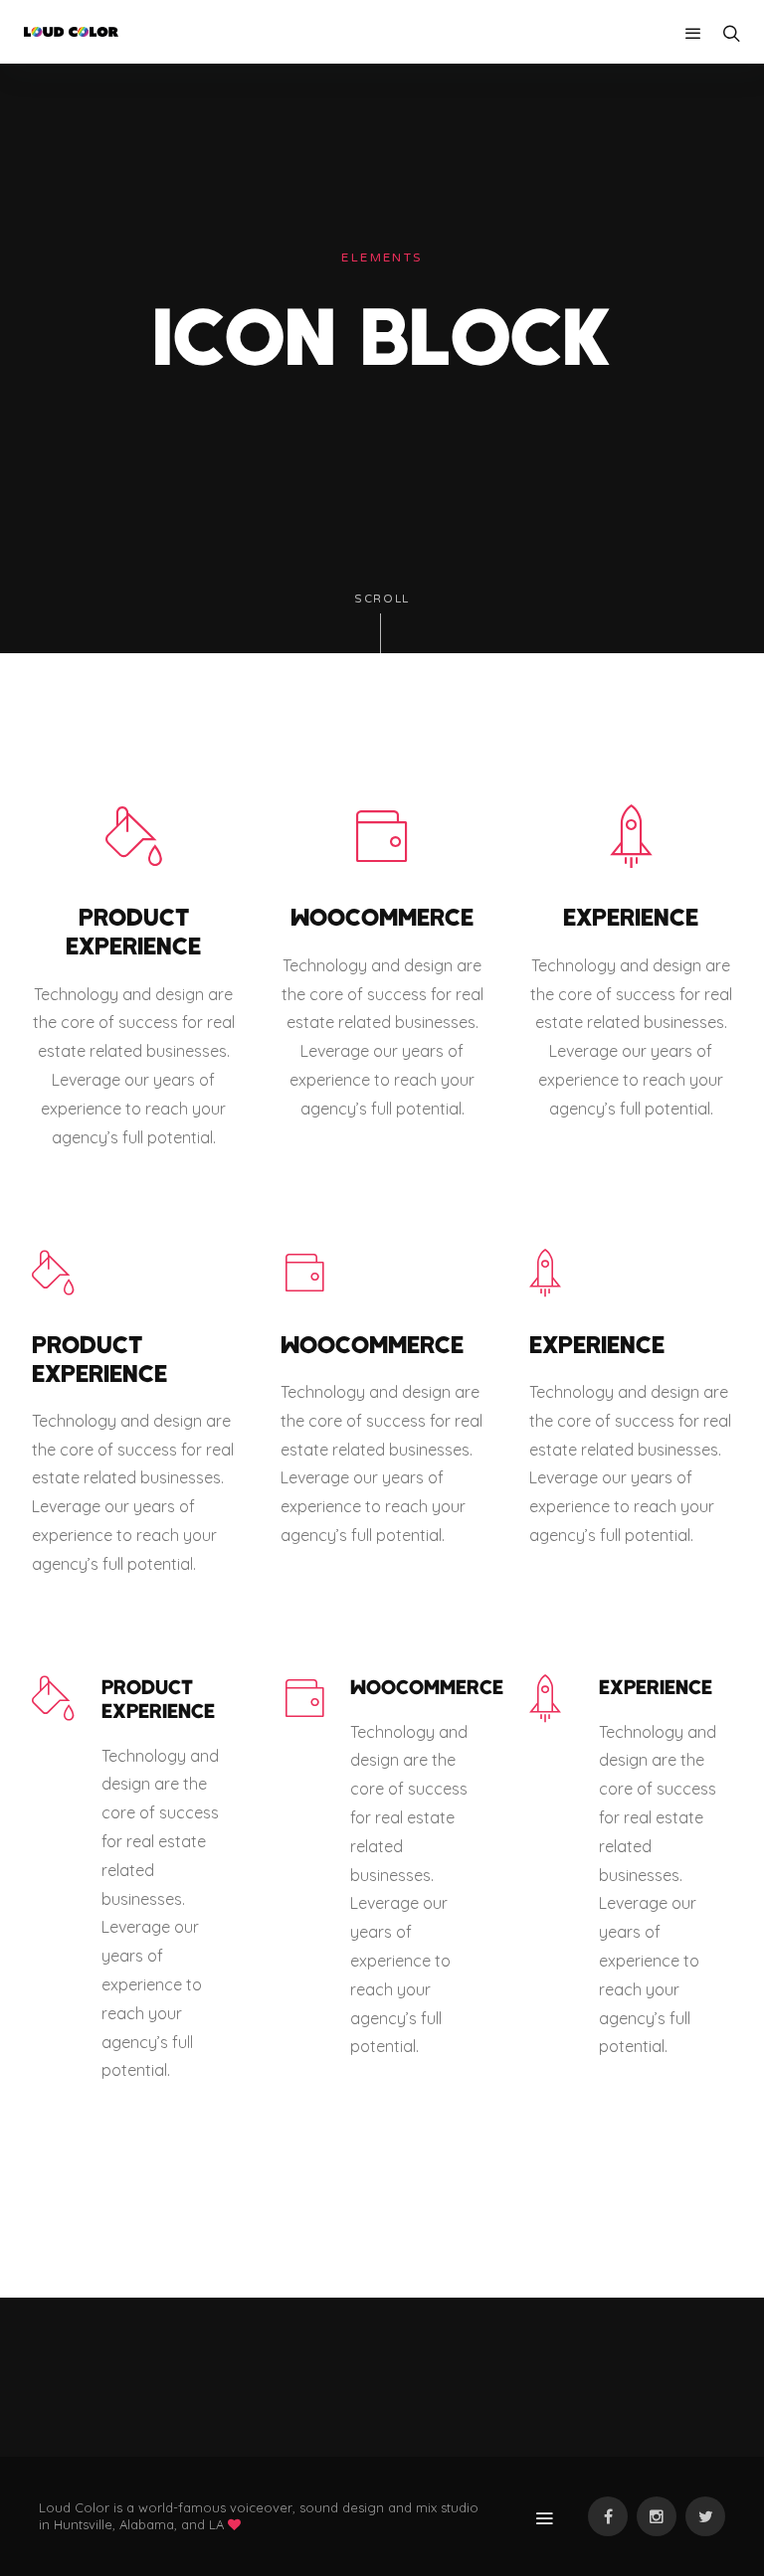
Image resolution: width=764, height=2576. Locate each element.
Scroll (382, 599)
